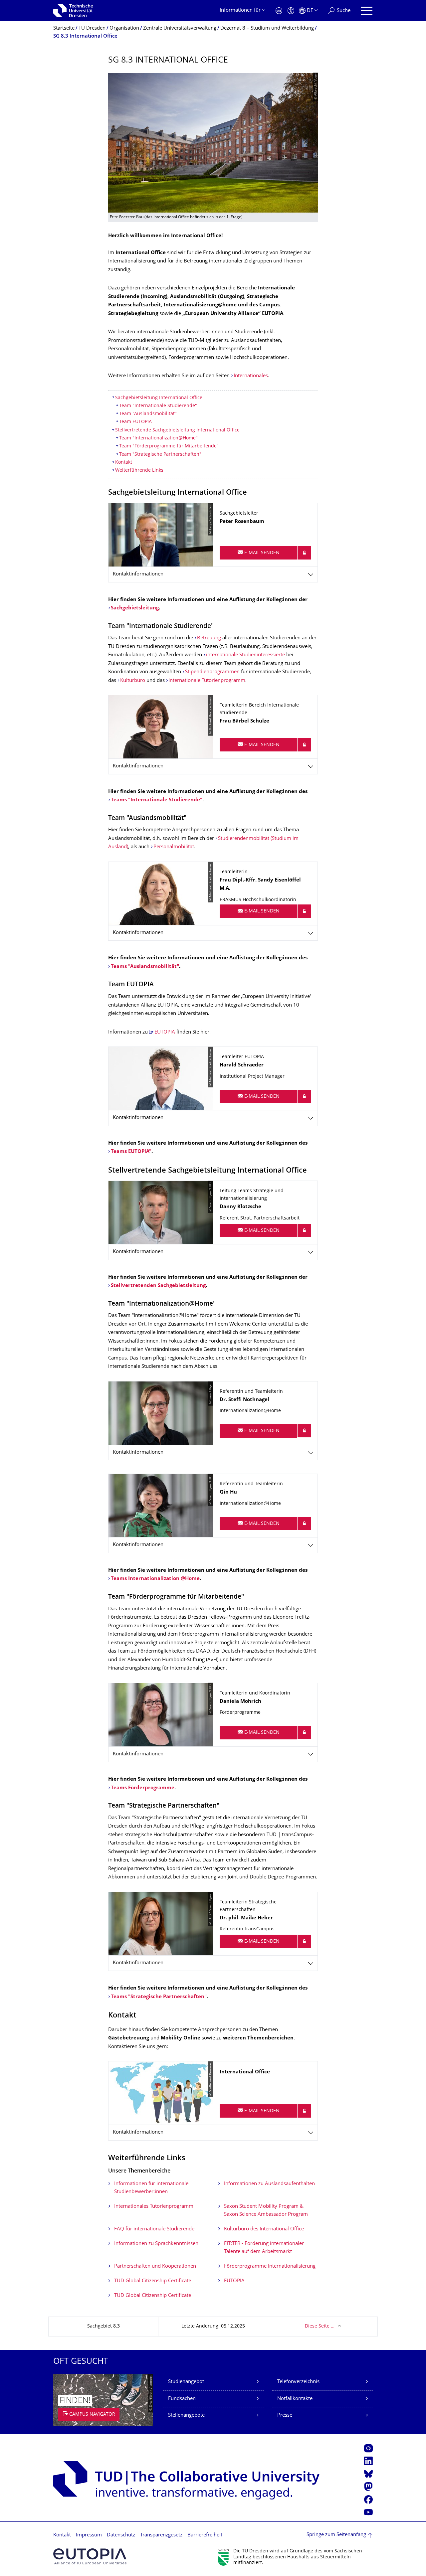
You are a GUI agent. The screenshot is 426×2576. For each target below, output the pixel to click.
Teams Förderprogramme (143, 1788)
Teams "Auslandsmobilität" (145, 967)
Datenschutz (121, 2535)
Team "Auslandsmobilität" (148, 414)
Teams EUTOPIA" (131, 1152)
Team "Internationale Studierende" (158, 406)
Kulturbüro (133, 681)
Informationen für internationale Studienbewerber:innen (151, 2188)
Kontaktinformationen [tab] (138, 574)
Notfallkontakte (295, 2399)
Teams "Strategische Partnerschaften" (159, 1997)
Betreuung (209, 638)
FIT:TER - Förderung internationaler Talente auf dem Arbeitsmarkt (264, 2248)
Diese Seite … (320, 2326)
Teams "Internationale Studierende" (157, 800)
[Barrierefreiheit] (291, 11)
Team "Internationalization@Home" (158, 438)
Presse (285, 2415)
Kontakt (124, 463)
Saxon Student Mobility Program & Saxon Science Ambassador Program (266, 2211)
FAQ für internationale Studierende (154, 2229)
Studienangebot (186, 2382)
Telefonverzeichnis (298, 2382)
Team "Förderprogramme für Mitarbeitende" (169, 446)
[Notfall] (279, 11)
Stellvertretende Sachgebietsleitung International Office (177, 430)
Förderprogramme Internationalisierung (270, 2266)
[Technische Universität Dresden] (73, 11)
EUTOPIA (165, 1032)
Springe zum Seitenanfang (336, 2535)
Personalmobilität (174, 847)
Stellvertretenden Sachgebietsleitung (158, 1286)
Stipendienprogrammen (212, 672)
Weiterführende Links (139, 471)
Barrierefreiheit (205, 2535)
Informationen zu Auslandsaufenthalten (269, 2184)
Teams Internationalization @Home (155, 1579)
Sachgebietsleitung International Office (159, 398)
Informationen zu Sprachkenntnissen (156, 2244)
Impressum (89, 2535)
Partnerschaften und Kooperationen (155, 2266)
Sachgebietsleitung (135, 608)
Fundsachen (182, 2399)
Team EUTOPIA (135, 422)
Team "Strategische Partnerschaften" (160, 455)
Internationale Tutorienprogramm (207, 681)
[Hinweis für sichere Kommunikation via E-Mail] (304, 553)
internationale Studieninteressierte (245, 655)
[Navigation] (367, 11)
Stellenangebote (186, 2415)
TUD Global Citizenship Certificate (153, 2281)
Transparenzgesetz (161, 2535)
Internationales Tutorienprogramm (154, 2207)
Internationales (251, 376)
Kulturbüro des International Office (264, 2229)
